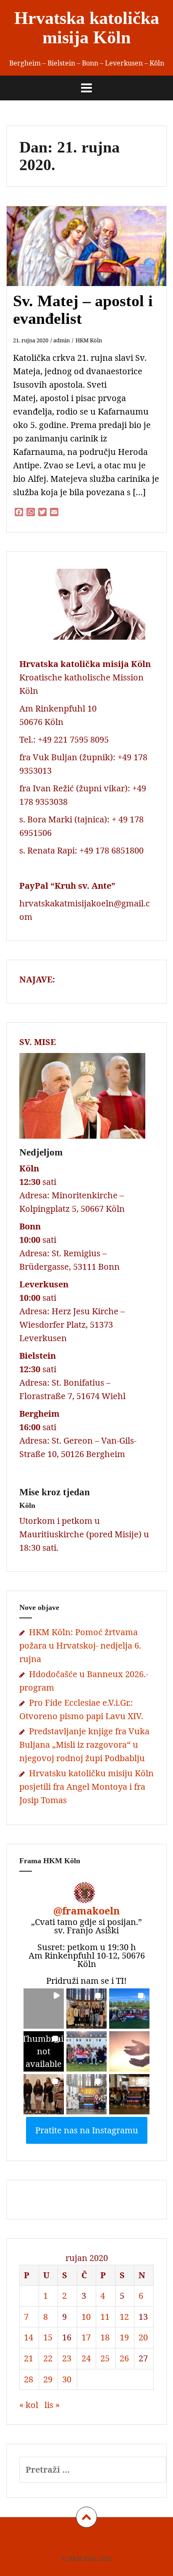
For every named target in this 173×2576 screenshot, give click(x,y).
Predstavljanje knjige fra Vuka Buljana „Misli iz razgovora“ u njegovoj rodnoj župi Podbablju (84, 1745)
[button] (44, 2009)
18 (105, 2337)
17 (86, 2337)
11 (105, 2317)
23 (67, 2358)
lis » (52, 2405)
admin (62, 340)
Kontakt (128, 2541)
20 (143, 2337)
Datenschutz (91, 2541)
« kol (29, 2405)
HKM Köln (89, 340)
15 (48, 2337)
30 (67, 2379)
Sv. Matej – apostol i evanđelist (83, 310)
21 (29, 2358)
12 (124, 2317)
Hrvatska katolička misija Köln (87, 28)
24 (86, 2358)
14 (29, 2337)
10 (86, 2317)
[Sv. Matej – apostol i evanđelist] (92, 259)
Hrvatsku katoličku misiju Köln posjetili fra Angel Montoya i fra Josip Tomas (86, 1787)
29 (48, 2379)
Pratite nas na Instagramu (87, 2130)
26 (124, 2358)
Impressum (50, 2541)
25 (105, 2358)
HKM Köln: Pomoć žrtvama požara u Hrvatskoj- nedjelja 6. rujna (80, 1645)
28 (29, 2379)
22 (48, 2358)
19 (124, 2337)
